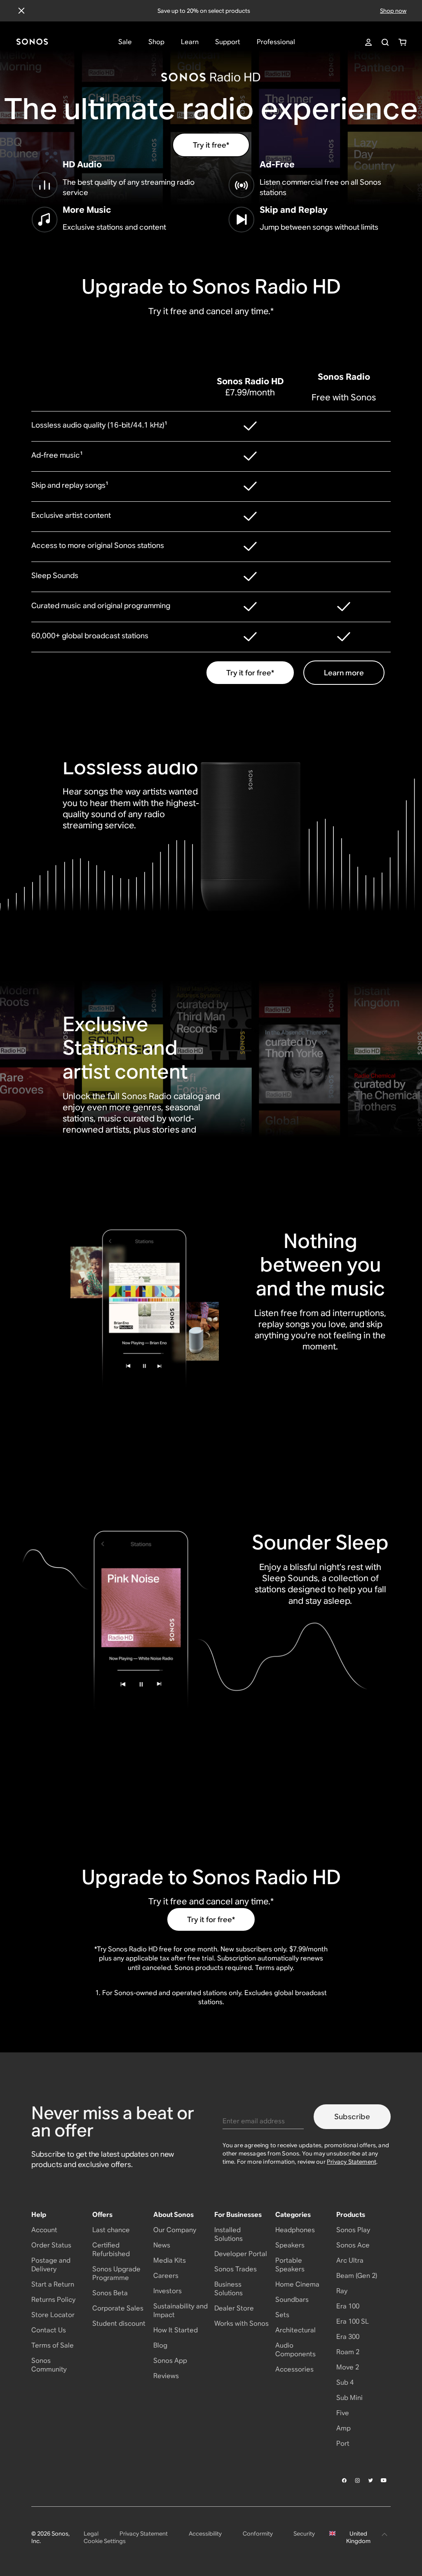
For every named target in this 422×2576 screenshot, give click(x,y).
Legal (91, 2534)
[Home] (32, 42)
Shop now (393, 11)
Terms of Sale (53, 2345)
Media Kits (170, 2260)
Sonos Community (49, 2365)
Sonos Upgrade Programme (116, 2273)
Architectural (295, 2330)
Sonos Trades (236, 2269)
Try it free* (211, 145)
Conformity (258, 2534)
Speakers (290, 2245)
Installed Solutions (229, 2234)
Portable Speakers (290, 2265)
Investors (168, 2291)
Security (304, 2534)
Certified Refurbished (111, 2249)
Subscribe (352, 2117)
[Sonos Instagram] (358, 2480)
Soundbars (292, 2300)
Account (44, 2230)
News (162, 2245)
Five (343, 2413)
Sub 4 (345, 2382)
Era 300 (348, 2337)
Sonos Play (353, 2230)
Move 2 (348, 2367)
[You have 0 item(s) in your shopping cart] (402, 42)
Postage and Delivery (51, 2265)
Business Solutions (229, 2289)
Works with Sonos (241, 2323)
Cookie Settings (105, 2541)
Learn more (344, 673)
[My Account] (368, 42)
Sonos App (170, 2361)
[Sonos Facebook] (345, 2480)
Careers (166, 2276)
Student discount (119, 2323)
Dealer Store (234, 2308)
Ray (342, 2291)
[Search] (385, 42)
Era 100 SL (353, 2321)
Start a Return (53, 2284)
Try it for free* (250, 673)
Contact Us (49, 2330)
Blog (160, 2345)
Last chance (111, 2230)
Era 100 (348, 2306)
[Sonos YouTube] (384, 2480)
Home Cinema (297, 2284)
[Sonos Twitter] (371, 2480)
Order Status (51, 2245)
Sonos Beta (110, 2293)
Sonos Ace (353, 2245)
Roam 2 (348, 2352)
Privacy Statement (352, 2162)
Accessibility (205, 2534)
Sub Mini (349, 2398)
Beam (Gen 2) (357, 2276)
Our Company (175, 2230)
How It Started (176, 2330)
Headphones (295, 2230)
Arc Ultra (350, 2260)
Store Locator (53, 2315)
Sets (282, 2315)
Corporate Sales (118, 2308)
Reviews (166, 2376)
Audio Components (295, 2350)
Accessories (294, 2369)
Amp (343, 2428)
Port (343, 2443)
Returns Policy (53, 2300)
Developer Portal (241, 2254)
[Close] (21, 11)
